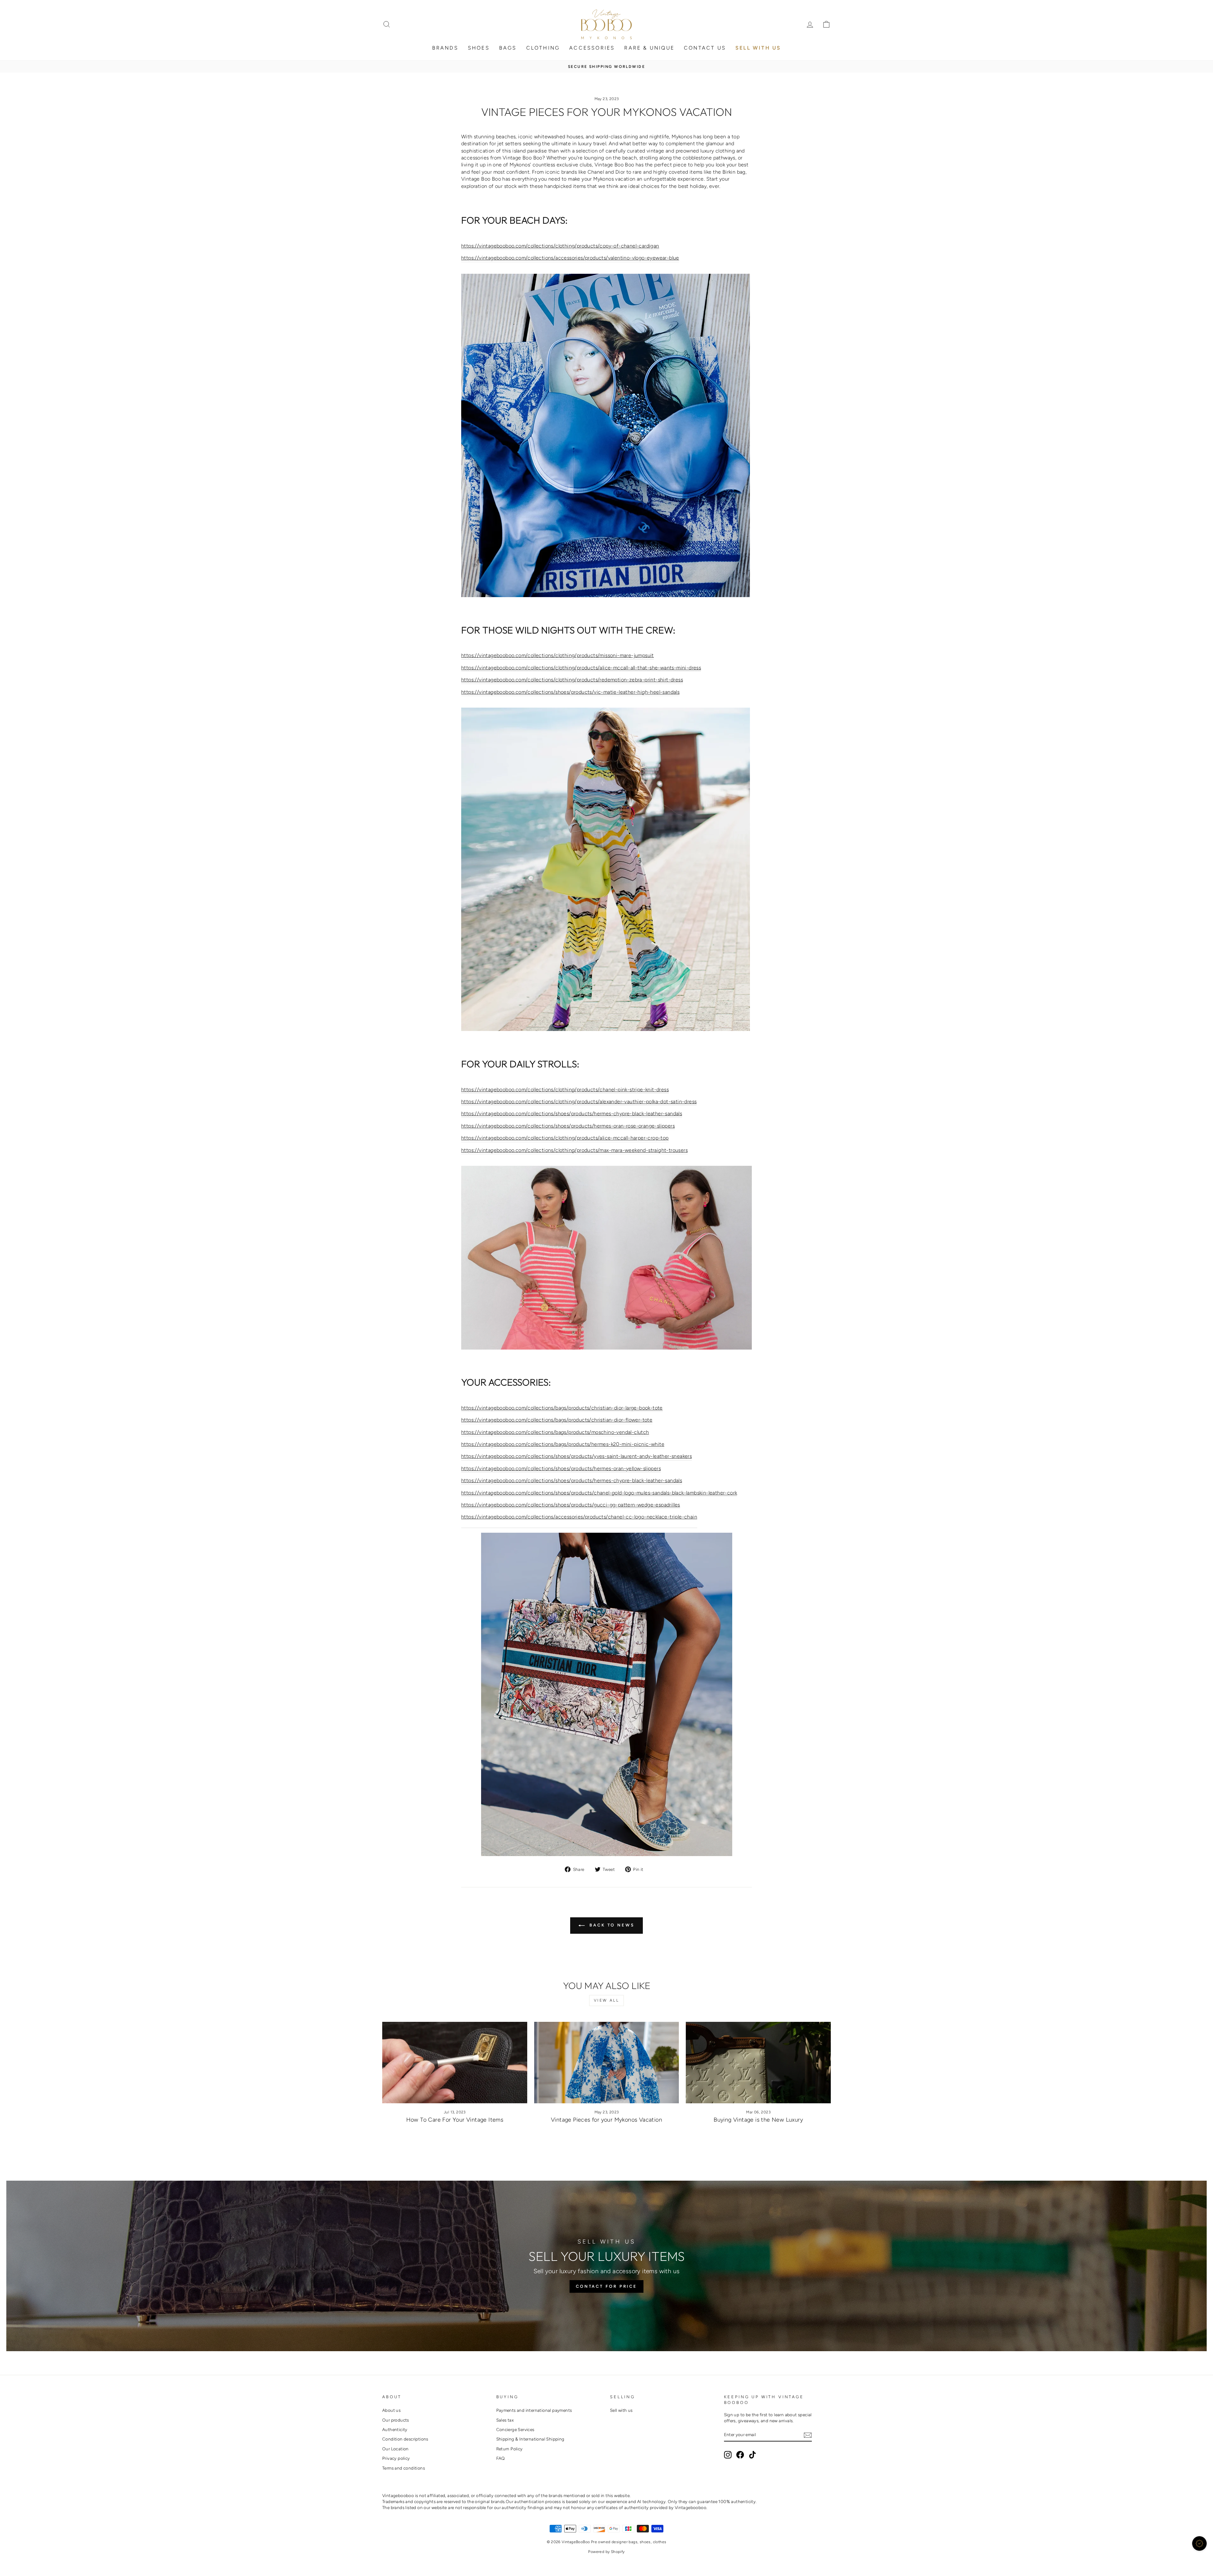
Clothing (543, 48)
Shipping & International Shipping (530, 2439)
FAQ (501, 2458)
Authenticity (395, 2429)
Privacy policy (396, 2458)
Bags (508, 48)
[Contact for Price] (606, 2266)
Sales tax (505, 2420)
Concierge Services (515, 2429)
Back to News (611, 1925)
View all (607, 2000)
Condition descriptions (405, 2439)
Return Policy (510, 2449)
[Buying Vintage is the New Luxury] (758, 2063)
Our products (396, 2420)
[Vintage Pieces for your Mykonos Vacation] (607, 2063)
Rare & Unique (649, 48)
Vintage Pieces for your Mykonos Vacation (606, 2120)
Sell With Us (758, 48)
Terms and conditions (404, 2468)
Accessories (592, 48)
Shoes (479, 48)
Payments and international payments (534, 2410)
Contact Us (705, 48)
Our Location (395, 2449)
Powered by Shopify (606, 2552)
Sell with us (621, 2410)
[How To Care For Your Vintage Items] (455, 2063)
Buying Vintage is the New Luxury (758, 2120)
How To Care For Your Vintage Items (455, 2120)
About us (391, 2410)
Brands (445, 48)
